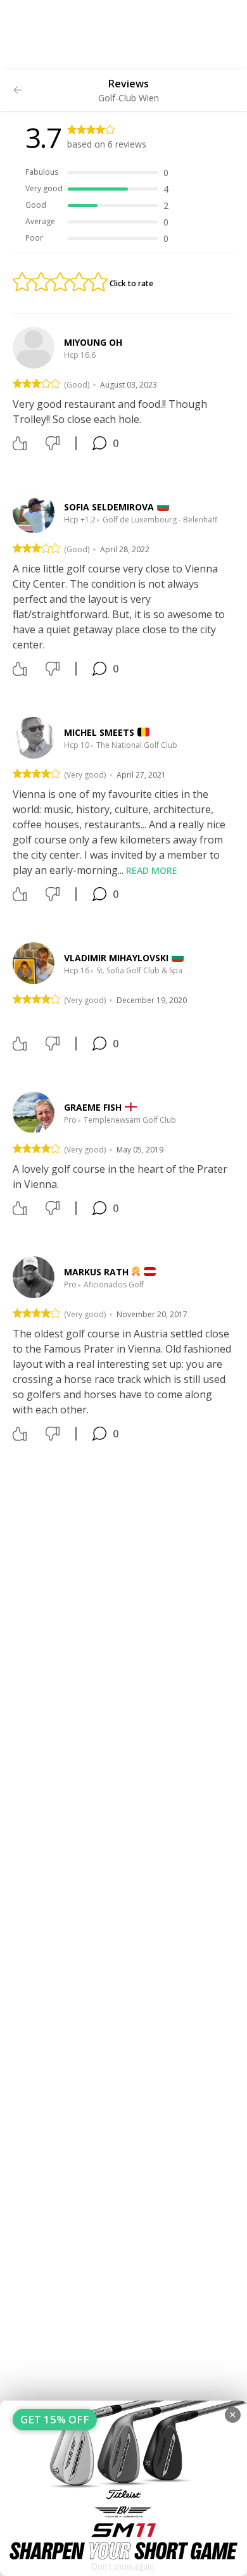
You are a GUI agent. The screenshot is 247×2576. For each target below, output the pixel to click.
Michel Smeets (99, 732)
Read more (152, 870)
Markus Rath (96, 1272)
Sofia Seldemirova (109, 507)
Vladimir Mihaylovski (116, 958)
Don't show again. (124, 2566)
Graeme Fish (93, 1107)
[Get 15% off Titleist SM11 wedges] (123, 2488)
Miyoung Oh (93, 342)
